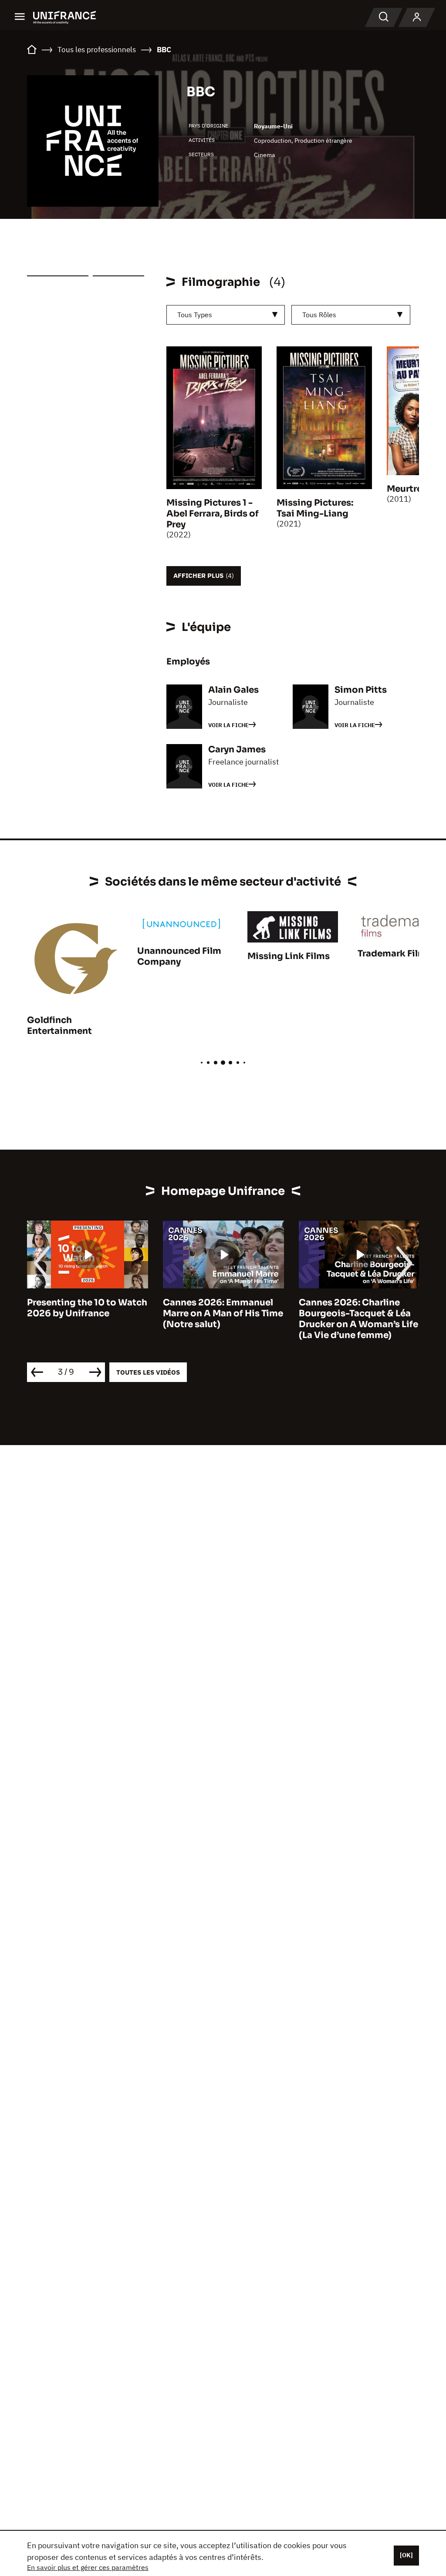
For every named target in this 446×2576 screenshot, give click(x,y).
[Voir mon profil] (417, 17)
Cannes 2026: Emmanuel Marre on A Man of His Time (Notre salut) (87, 1313)
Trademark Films (394, 954)
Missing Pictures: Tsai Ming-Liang (315, 508)
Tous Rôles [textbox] (319, 315)
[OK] (406, 2555)
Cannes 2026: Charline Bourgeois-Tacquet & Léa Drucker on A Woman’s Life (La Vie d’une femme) (223, 1319)
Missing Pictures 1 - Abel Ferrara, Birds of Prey (213, 514)
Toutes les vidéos (148, 1372)
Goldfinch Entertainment (59, 1026)
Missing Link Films (289, 956)
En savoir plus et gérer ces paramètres (88, 2567)
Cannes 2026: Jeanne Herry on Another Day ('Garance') (347, 1313)
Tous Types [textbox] (195, 315)
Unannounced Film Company (179, 956)
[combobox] (226, 315)
